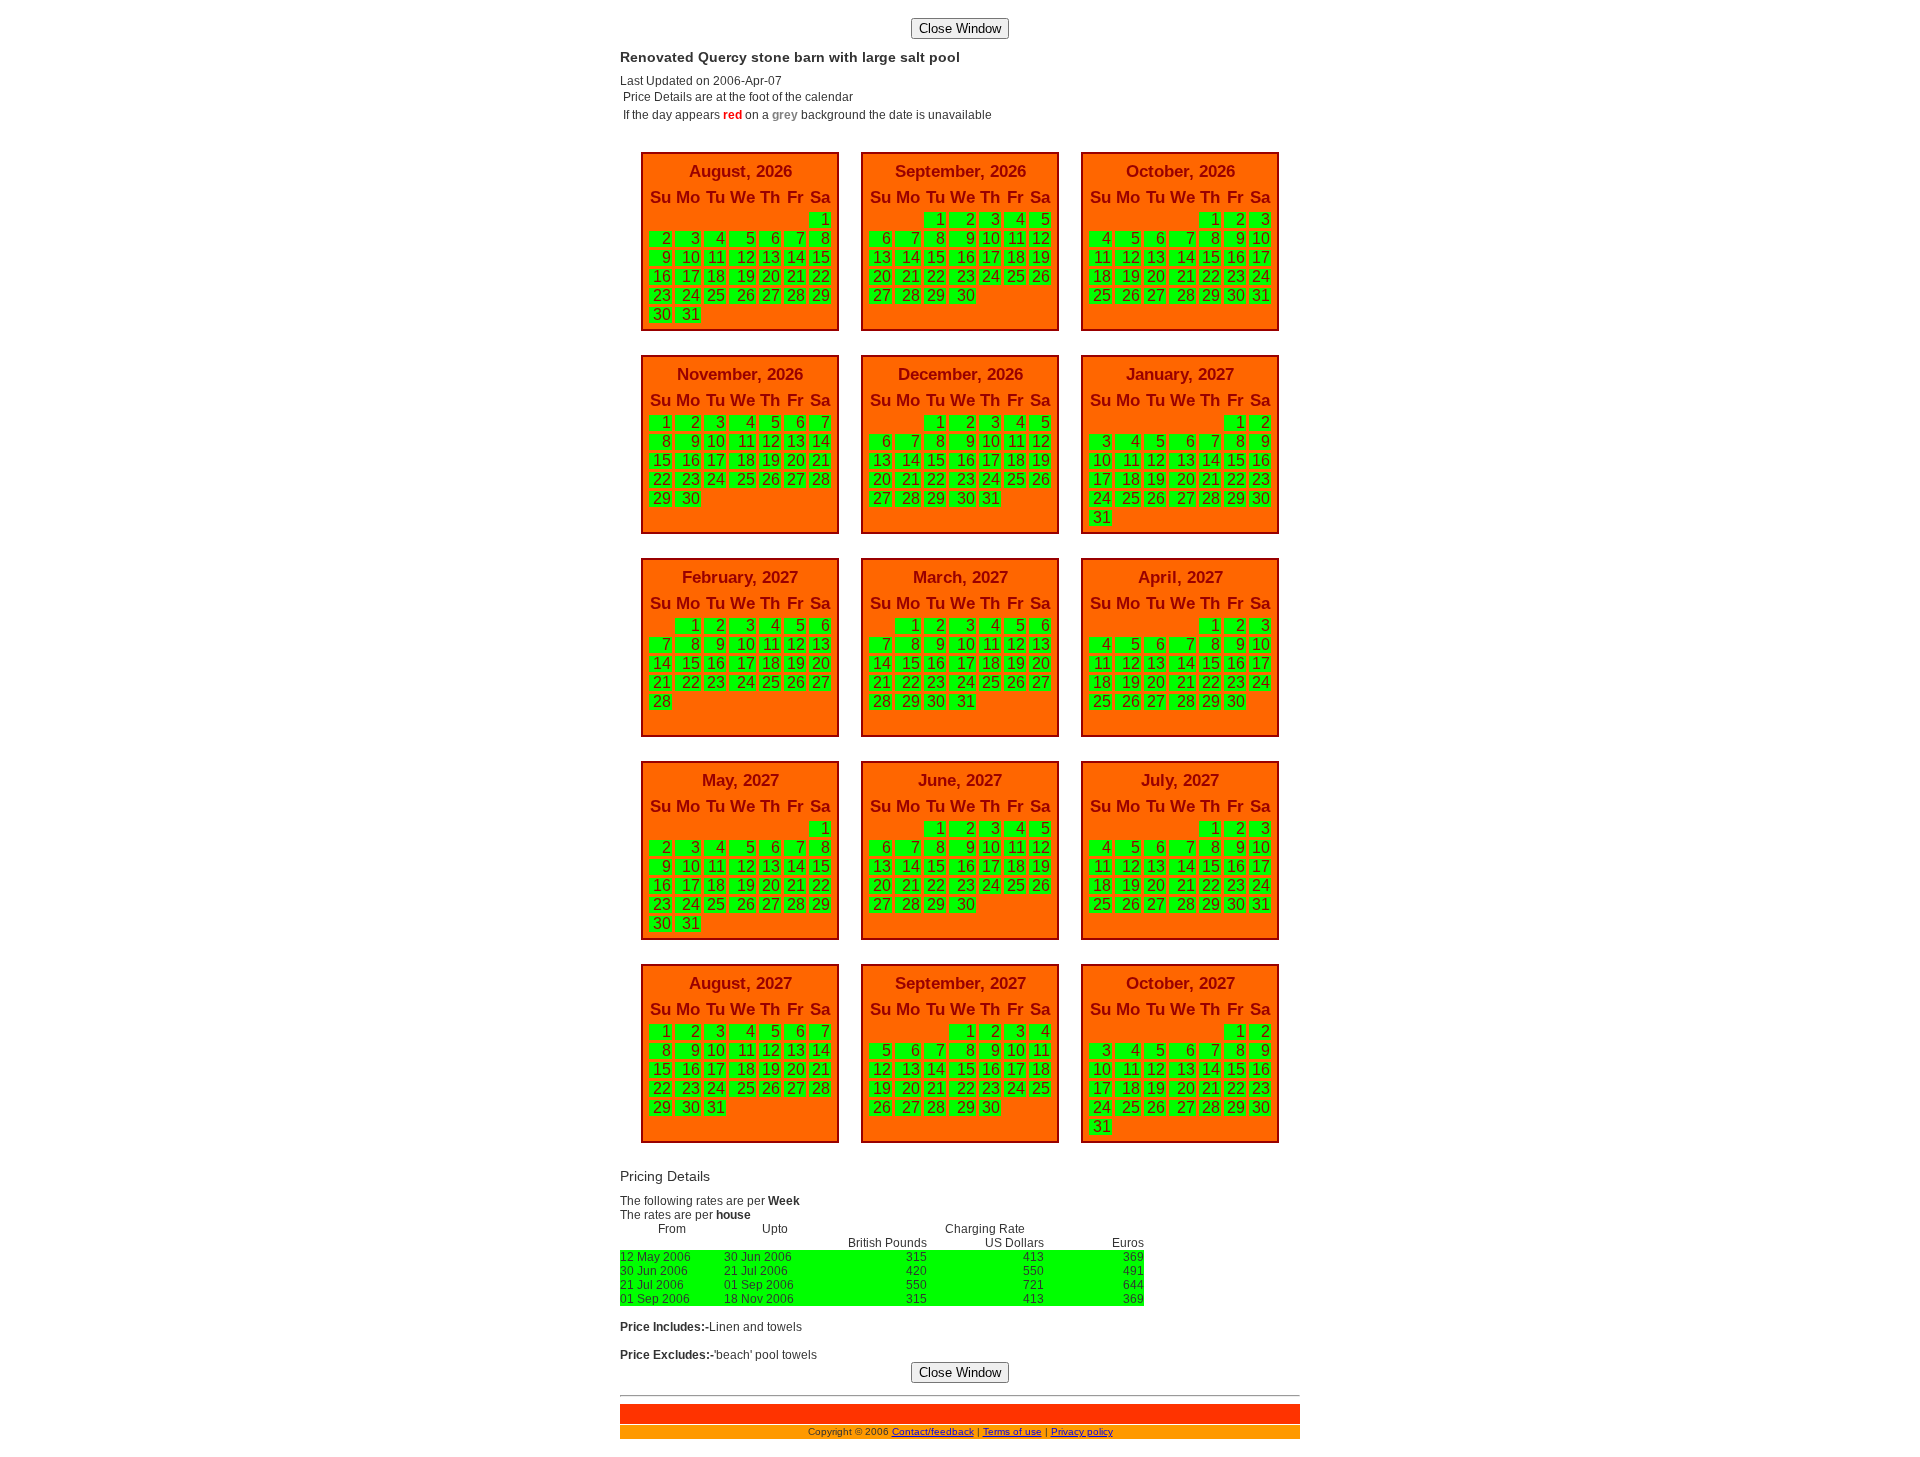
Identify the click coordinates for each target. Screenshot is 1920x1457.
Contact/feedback (933, 1431)
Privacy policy (1082, 1431)
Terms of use (1012, 1431)
